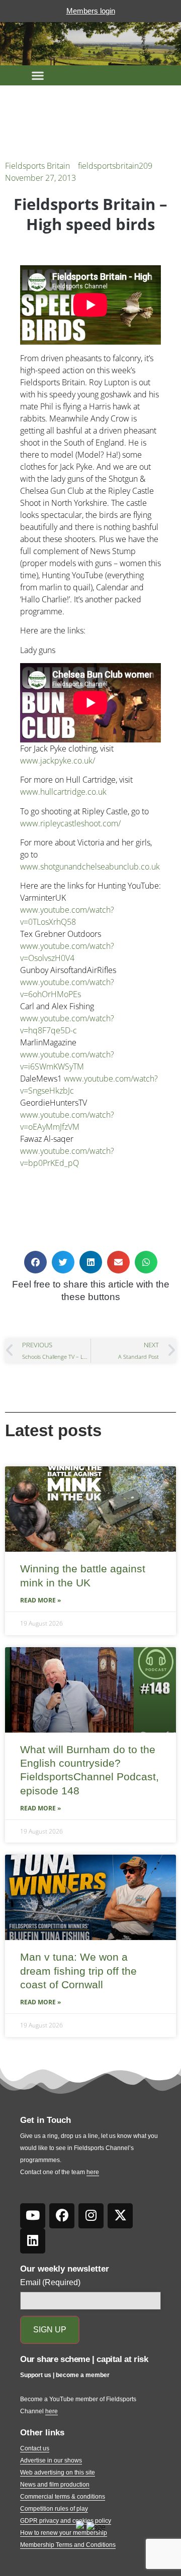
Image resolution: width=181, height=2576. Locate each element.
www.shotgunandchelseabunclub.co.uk (90, 867)
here (93, 2172)
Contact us (35, 2448)
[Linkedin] (33, 2241)
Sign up (50, 2330)
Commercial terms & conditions (63, 2497)
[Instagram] (91, 2216)
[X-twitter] (120, 2216)
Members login (91, 11)
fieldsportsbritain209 (115, 166)
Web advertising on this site (58, 2473)
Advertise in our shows (51, 2460)
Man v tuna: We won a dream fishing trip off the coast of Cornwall (78, 1971)
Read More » (40, 1600)
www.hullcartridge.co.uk (63, 792)
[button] (38, 75)
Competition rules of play (54, 2509)
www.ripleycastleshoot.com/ (70, 823)
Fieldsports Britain (37, 166)
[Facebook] (62, 2216)
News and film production (55, 2485)
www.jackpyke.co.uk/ (58, 761)
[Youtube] (33, 2216)
